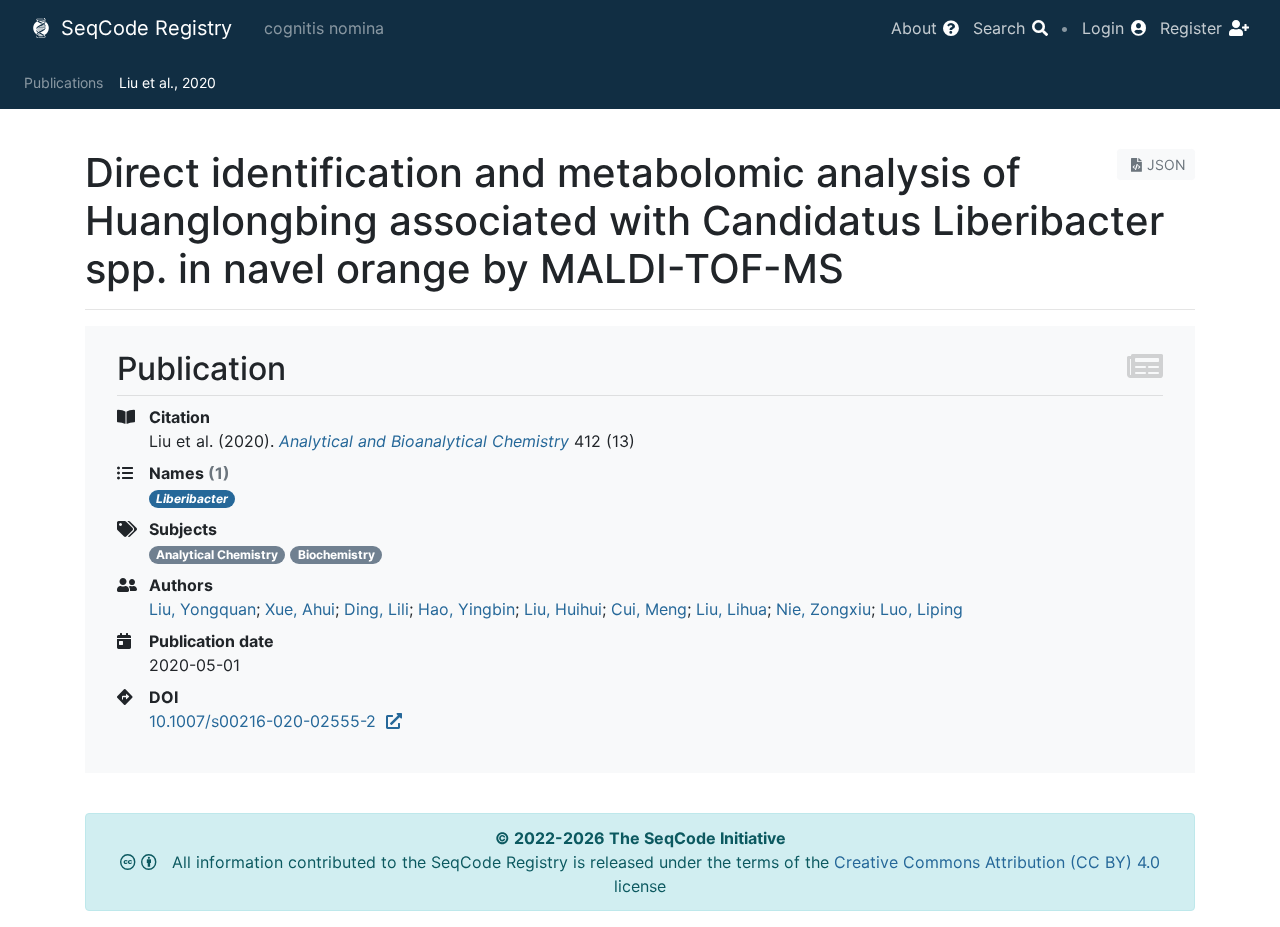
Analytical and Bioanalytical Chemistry (424, 441)
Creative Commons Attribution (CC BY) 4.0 (997, 862)
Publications (63, 82)
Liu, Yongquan (202, 609)
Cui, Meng (649, 609)
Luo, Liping (921, 609)
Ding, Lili (376, 609)
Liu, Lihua (731, 609)
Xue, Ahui (300, 609)
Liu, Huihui (563, 609)
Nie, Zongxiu (823, 609)
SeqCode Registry (143, 28)
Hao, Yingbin (466, 609)
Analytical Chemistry (217, 554)
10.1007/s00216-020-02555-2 (267, 721)
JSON (1166, 164)
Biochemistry (336, 554)
